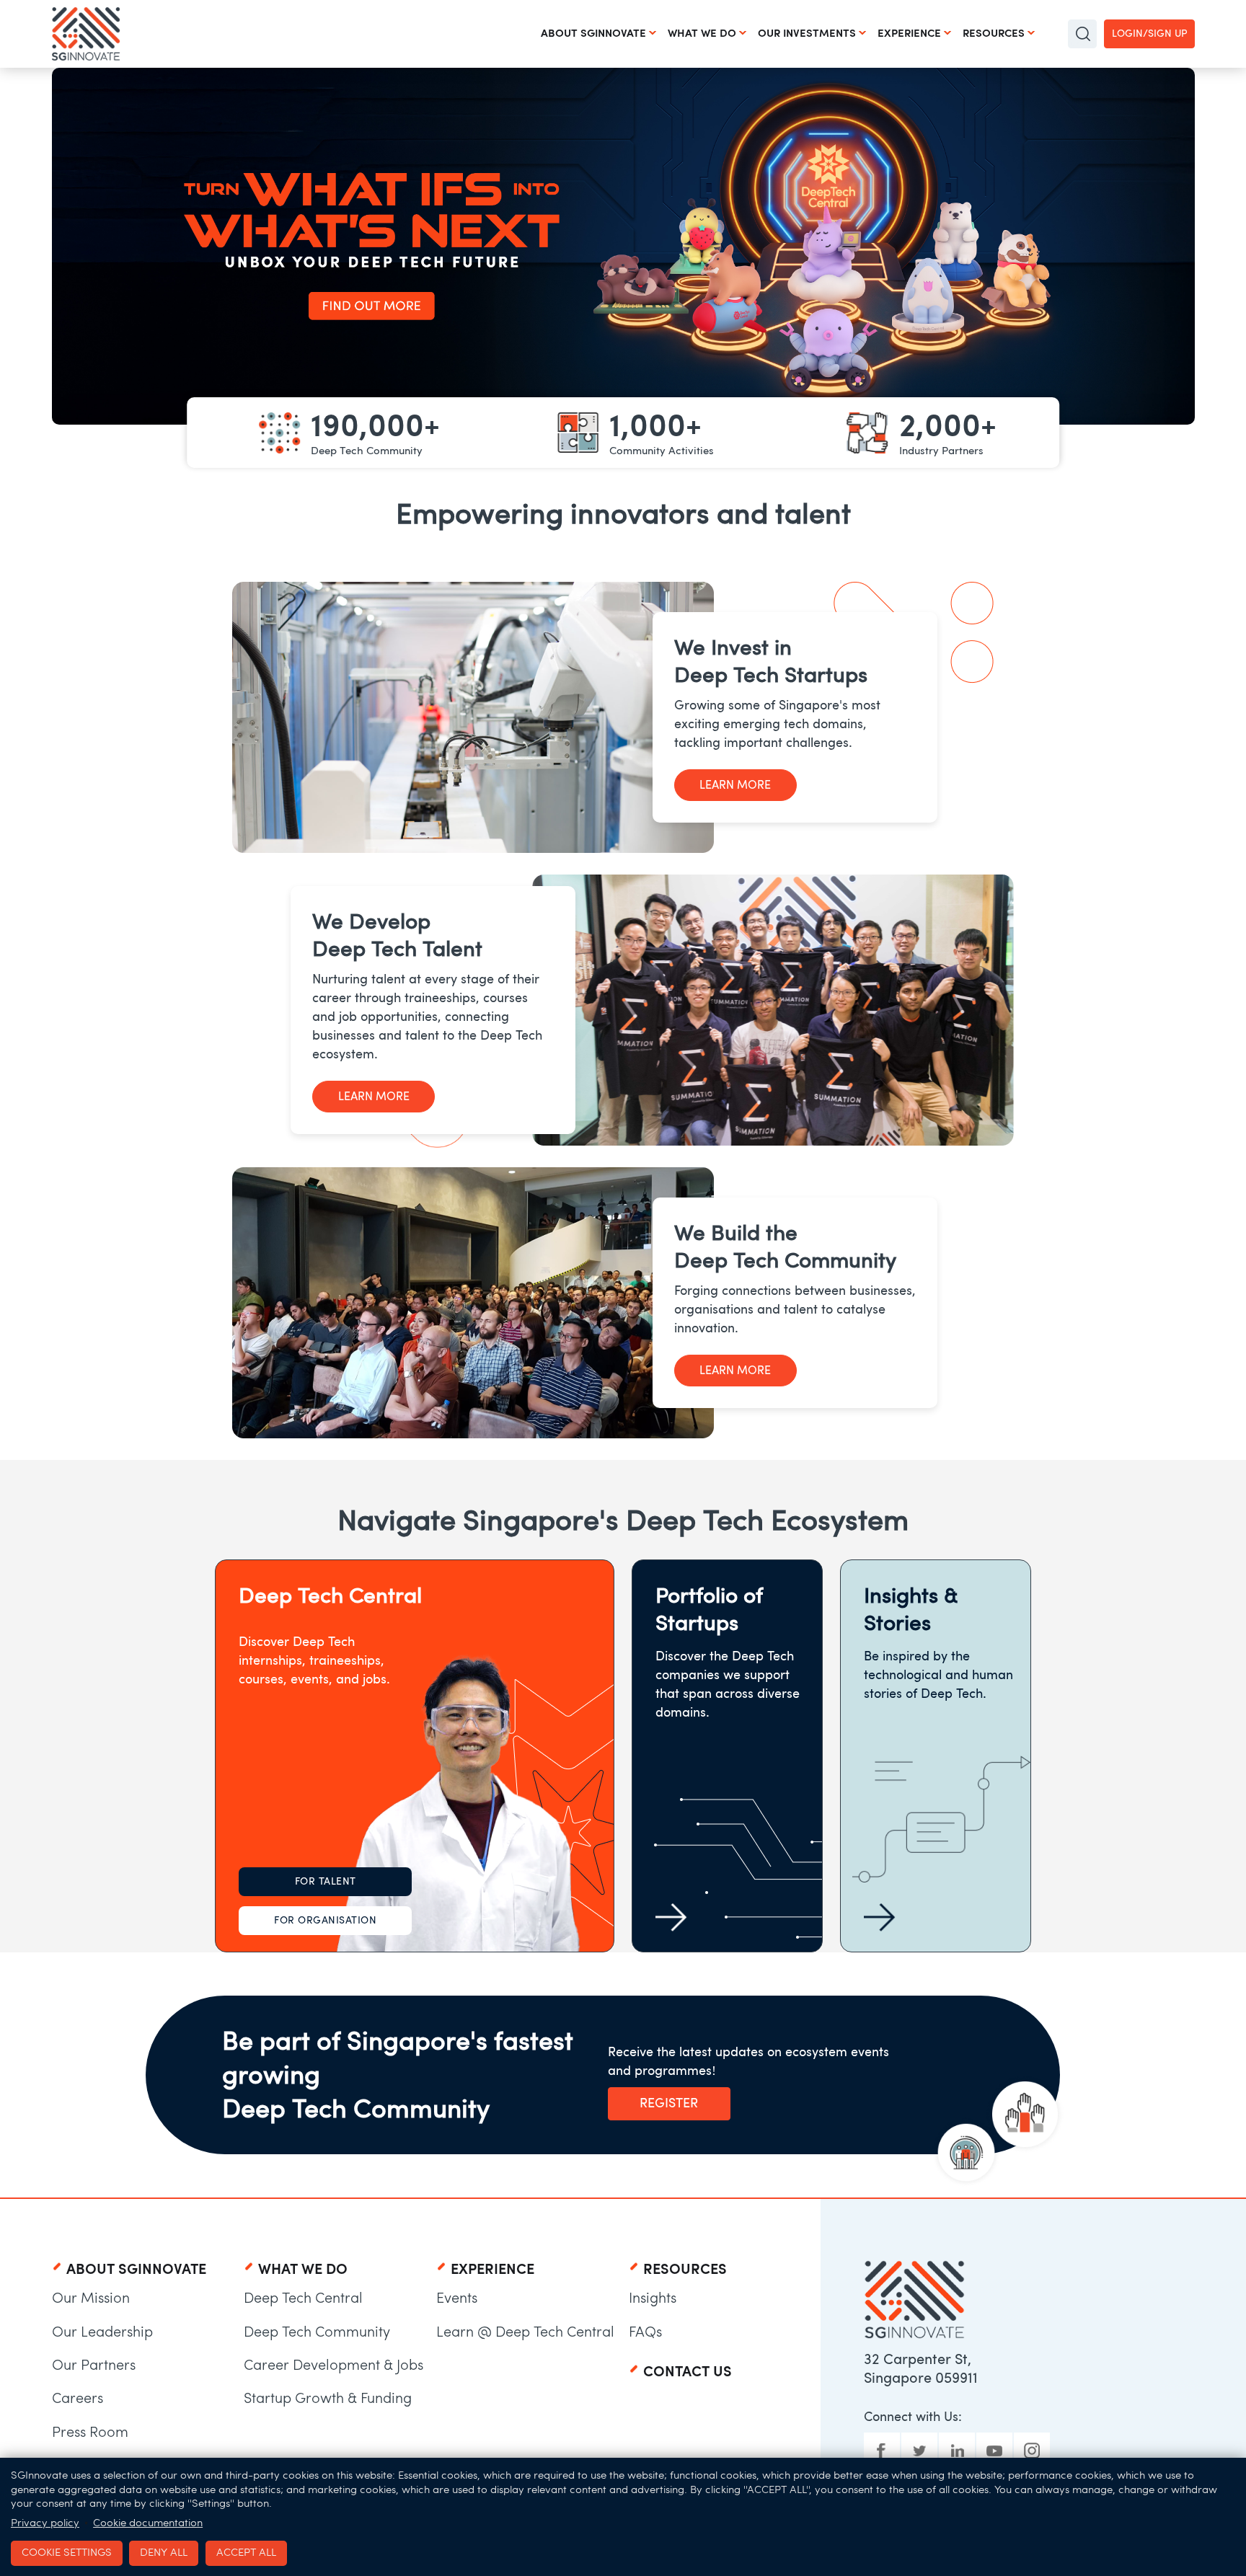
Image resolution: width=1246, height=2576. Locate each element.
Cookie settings (67, 2552)
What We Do (702, 33)
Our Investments (807, 33)
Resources (994, 33)
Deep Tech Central (303, 2298)
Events (457, 2298)
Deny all (164, 2552)
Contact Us (688, 2371)
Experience (909, 33)
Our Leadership (102, 2332)
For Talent (326, 1881)
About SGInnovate (593, 33)
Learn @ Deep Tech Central (525, 2332)
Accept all (246, 2552)
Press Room (90, 2432)
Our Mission (91, 2298)
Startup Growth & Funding (328, 2398)
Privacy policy (45, 2523)
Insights (653, 2298)
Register (669, 2103)
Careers (78, 2398)
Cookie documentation (148, 2523)
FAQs (645, 2332)
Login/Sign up (1149, 34)
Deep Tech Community (317, 2332)
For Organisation (325, 1920)
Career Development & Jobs (333, 2365)
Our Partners (94, 2365)
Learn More (735, 785)
